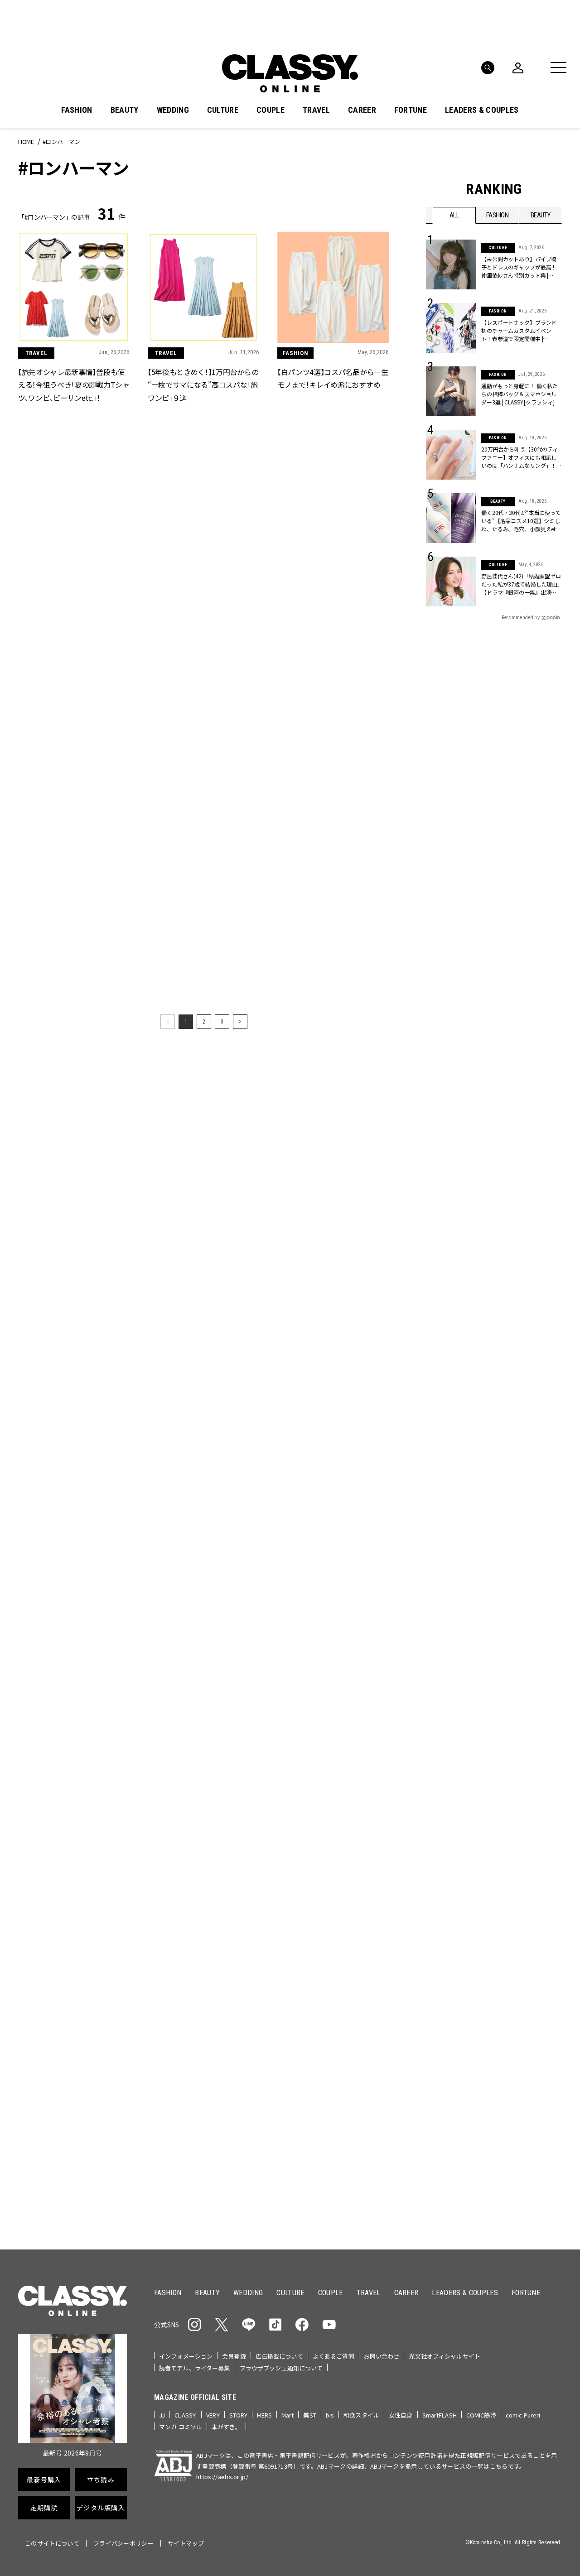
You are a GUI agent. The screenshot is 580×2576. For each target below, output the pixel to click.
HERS (264, 2415)
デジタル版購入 (319, 1564)
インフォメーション (186, 2356)
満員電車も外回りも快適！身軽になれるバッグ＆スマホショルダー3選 (73, 1782)
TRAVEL (316, 110)
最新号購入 (319, 1466)
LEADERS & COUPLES (482, 110)
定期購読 (318, 1532)
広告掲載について (279, 2356)
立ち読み (318, 1499)
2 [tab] (312, 1281)
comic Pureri (523, 2415)
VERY (213, 2415)
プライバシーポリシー (123, 2543)
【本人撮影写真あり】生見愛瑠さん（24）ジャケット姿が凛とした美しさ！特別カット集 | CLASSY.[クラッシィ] (202, 2158)
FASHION (77, 110)
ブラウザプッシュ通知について (281, 2368)
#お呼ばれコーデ (532, 1380)
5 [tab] (345, 1281)
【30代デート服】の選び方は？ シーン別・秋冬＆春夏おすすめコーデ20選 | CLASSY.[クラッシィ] (333, 1782)
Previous (519, 1264)
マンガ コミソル (181, 2427)
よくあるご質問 (333, 2356)
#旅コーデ (458, 1394)
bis (330, 2415)
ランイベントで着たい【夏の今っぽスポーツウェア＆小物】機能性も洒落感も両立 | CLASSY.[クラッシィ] (71, 2158)
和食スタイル (361, 2415)
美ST (309, 2415)
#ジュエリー (450, 1380)
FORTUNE (411, 110)
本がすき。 (226, 2427)
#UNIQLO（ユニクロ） (459, 1409)
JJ (162, 2415)
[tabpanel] (290, 1182)
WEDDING (173, 110)
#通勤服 (488, 1380)
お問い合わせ (382, 2356)
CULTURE (223, 110)
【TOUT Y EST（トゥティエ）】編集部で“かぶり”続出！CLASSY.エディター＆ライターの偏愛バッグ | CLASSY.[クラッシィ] (334, 2158)
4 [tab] (334, 1281)
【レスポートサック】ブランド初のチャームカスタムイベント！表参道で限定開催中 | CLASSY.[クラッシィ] (519, 331)
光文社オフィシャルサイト (445, 2356)
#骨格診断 (544, 1409)
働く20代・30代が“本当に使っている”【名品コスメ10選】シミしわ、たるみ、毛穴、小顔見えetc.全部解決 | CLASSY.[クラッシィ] (521, 521)
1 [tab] (301, 1281)
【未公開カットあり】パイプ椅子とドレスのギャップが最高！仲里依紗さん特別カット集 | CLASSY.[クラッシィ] (519, 267)
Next (544, 1264)
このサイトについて (52, 2543)
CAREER (362, 110)
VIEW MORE (494, 1736)
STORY (239, 2415)
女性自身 (401, 2415)
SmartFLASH (440, 2415)
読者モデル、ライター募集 (195, 2368)
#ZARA (510, 1409)
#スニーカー (527, 1394)
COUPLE (271, 110)
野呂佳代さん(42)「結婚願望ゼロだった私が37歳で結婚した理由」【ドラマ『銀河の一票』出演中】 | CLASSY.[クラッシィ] (521, 584)
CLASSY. (186, 2415)
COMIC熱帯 (481, 2415)
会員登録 (234, 2356)
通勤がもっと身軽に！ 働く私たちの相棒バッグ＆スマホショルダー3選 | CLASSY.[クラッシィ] (520, 394)
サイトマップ (186, 2543)
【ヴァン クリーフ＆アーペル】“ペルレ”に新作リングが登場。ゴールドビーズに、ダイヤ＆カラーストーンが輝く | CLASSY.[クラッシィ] (334, 1970)
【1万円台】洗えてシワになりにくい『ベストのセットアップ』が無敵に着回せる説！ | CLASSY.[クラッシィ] (203, 1783)
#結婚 (491, 1394)
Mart (288, 2415)
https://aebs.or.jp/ (222, 2477)
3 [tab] (323, 1281)
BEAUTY (125, 110)
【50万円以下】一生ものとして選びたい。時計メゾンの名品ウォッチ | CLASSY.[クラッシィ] (72, 1970)
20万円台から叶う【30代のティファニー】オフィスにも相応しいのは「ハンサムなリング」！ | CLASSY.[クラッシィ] (520, 457)
